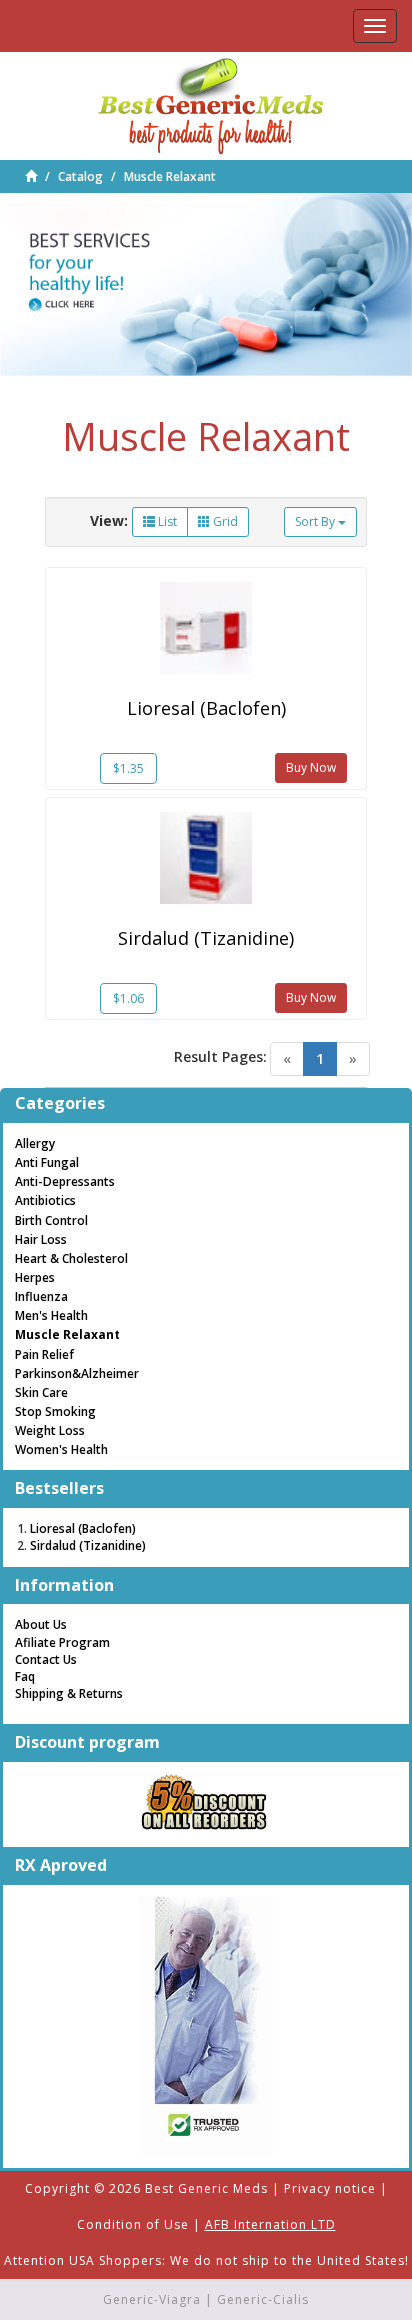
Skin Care (41, 1392)
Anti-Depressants (65, 1181)
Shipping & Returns (69, 1693)
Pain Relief (44, 1354)
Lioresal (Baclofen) (206, 708)
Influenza (41, 1296)
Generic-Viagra (152, 2299)
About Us (41, 1624)
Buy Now (311, 767)
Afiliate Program (62, 1642)
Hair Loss (41, 1239)
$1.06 (128, 998)
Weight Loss (50, 1430)
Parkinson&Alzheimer (77, 1373)
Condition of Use (133, 2224)
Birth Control (51, 1220)
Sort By (316, 521)
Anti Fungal (47, 1162)
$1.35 (128, 768)
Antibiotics (45, 1200)
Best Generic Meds (206, 2188)
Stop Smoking (55, 1411)
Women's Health (61, 1449)
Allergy (35, 1143)
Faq (25, 1676)
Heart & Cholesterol (71, 1258)
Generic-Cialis (263, 2299)
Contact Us (46, 1659)
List (166, 521)
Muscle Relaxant (170, 176)
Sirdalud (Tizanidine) (206, 938)
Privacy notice (330, 2188)
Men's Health (51, 1315)
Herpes (35, 1277)
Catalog (80, 176)
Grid (224, 521)
